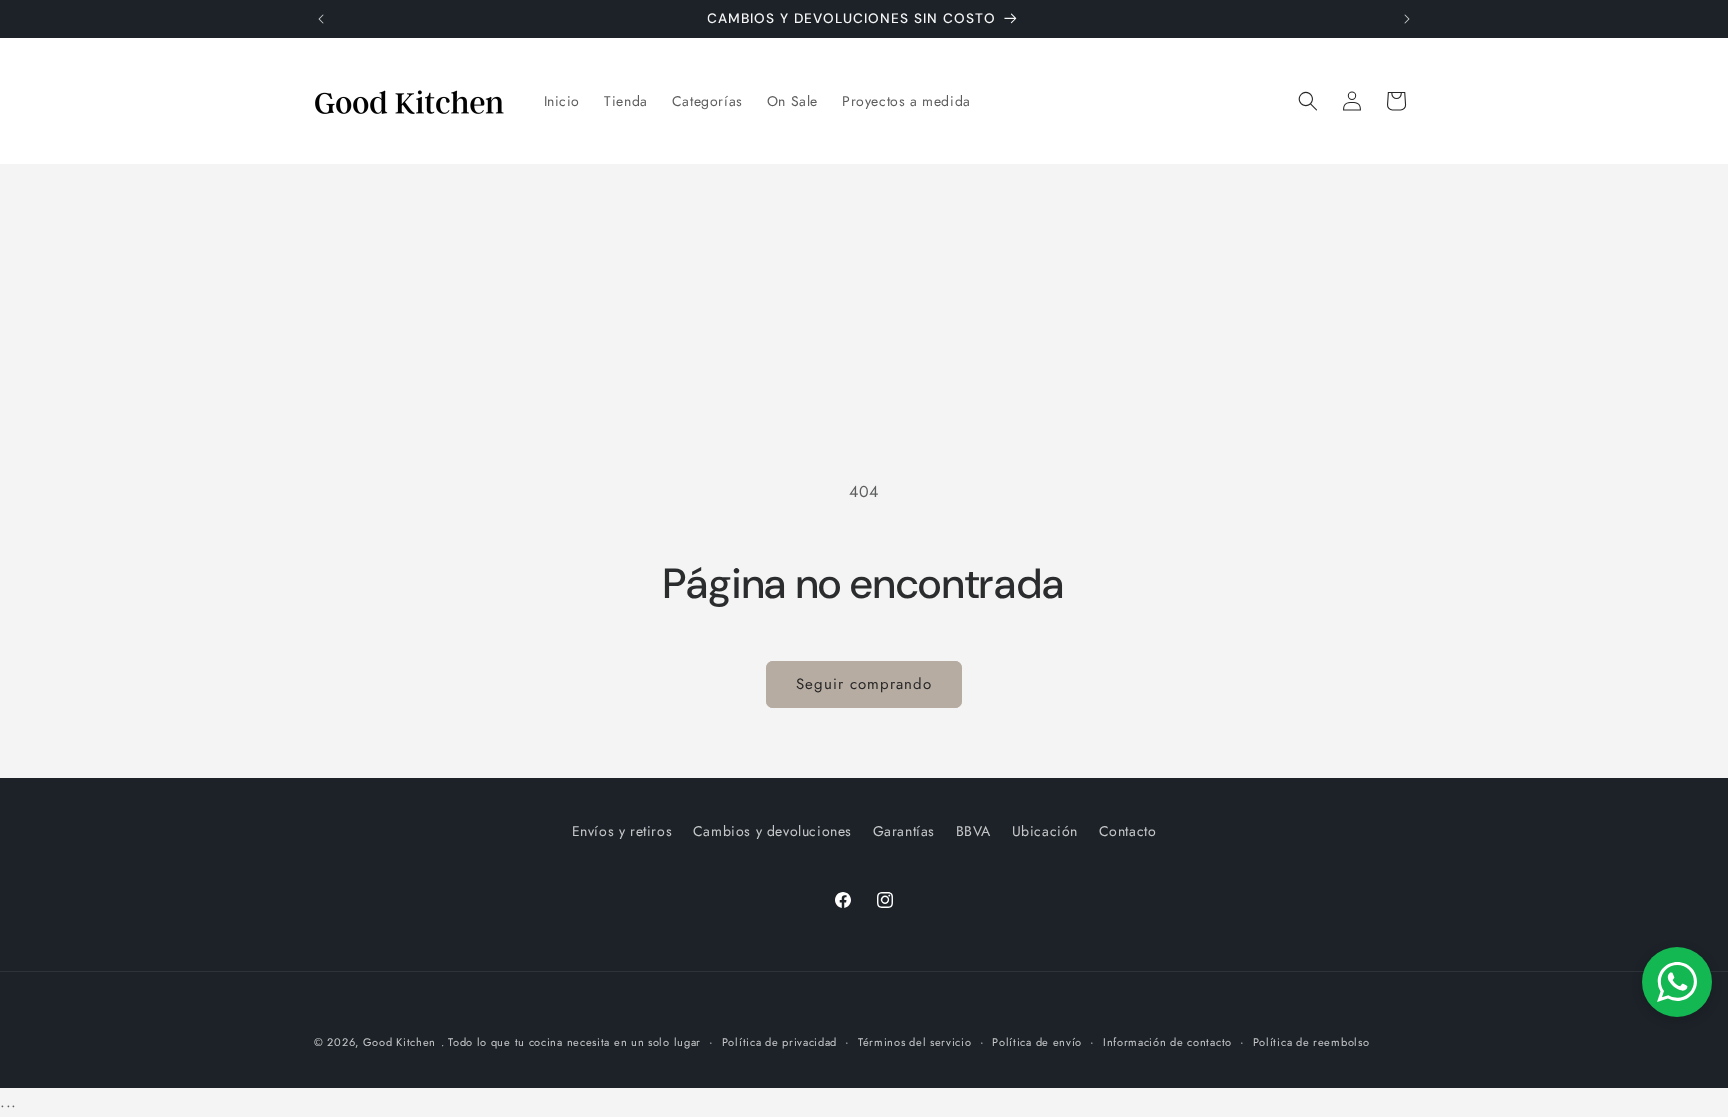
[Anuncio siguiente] (1407, 19)
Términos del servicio (915, 1042)
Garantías (904, 831)
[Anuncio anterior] (321, 19)
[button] (1308, 101)
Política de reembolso (1311, 1042)
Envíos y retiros (622, 831)
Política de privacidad (779, 1042)
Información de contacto (1167, 1042)
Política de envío (1037, 1042)
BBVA (973, 831)
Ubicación (1045, 831)
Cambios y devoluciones (772, 831)
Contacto (1128, 831)
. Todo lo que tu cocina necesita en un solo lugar (571, 1042)
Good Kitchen (399, 1042)
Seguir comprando (864, 684)
